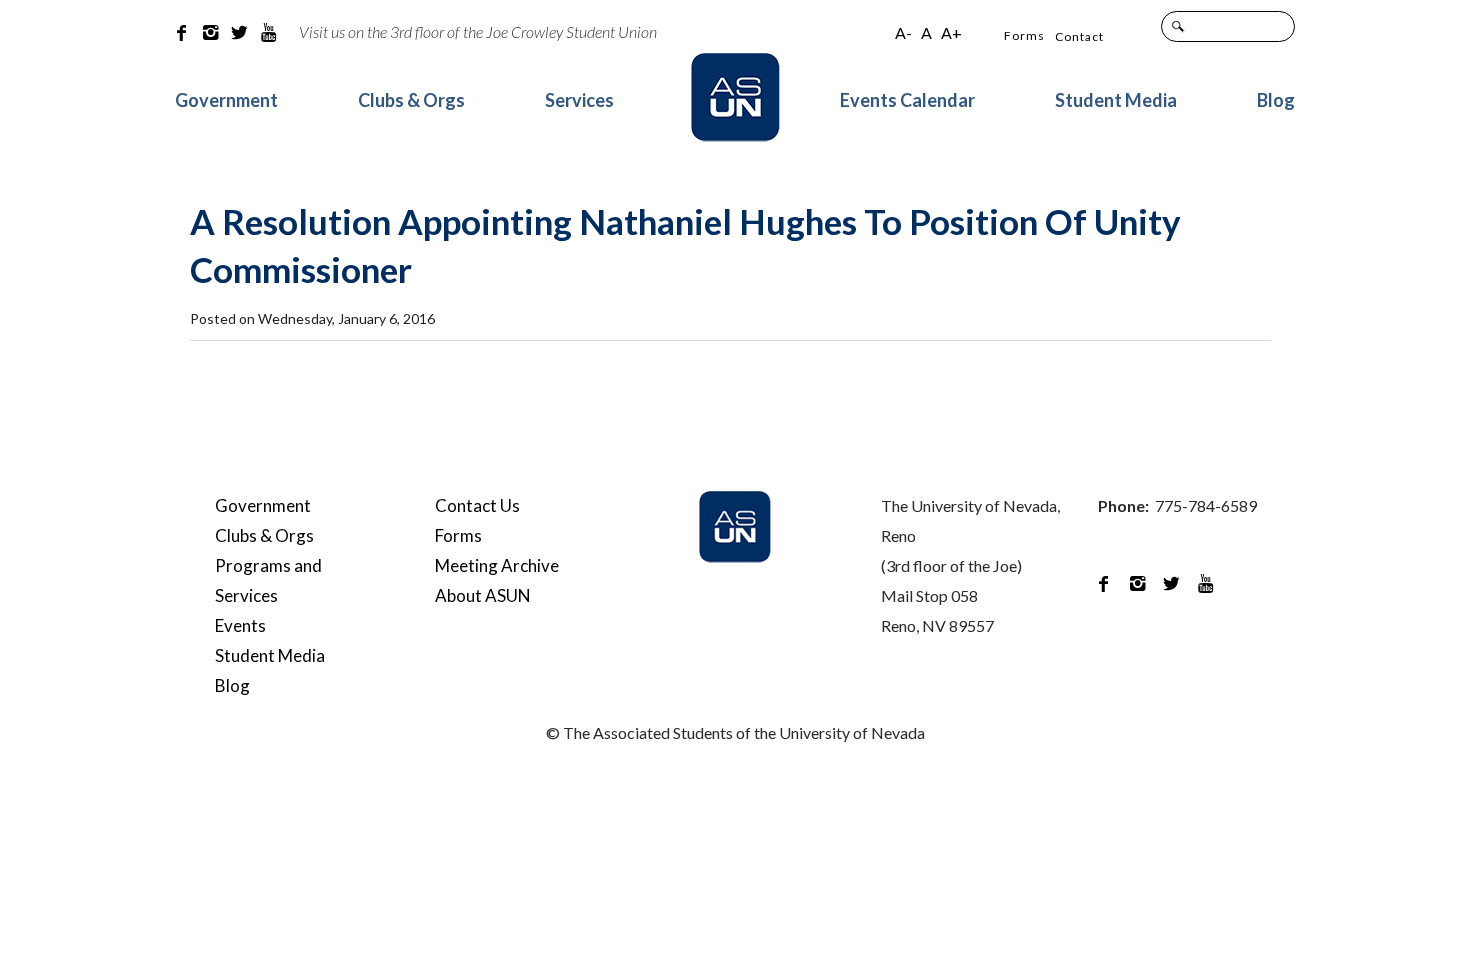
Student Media (1116, 100)
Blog (1276, 100)
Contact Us (477, 505)
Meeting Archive (497, 565)
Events (240, 625)
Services (579, 100)
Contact (1079, 36)
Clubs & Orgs (411, 100)
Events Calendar (907, 100)
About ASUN (483, 595)
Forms (1024, 35)
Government (226, 100)
